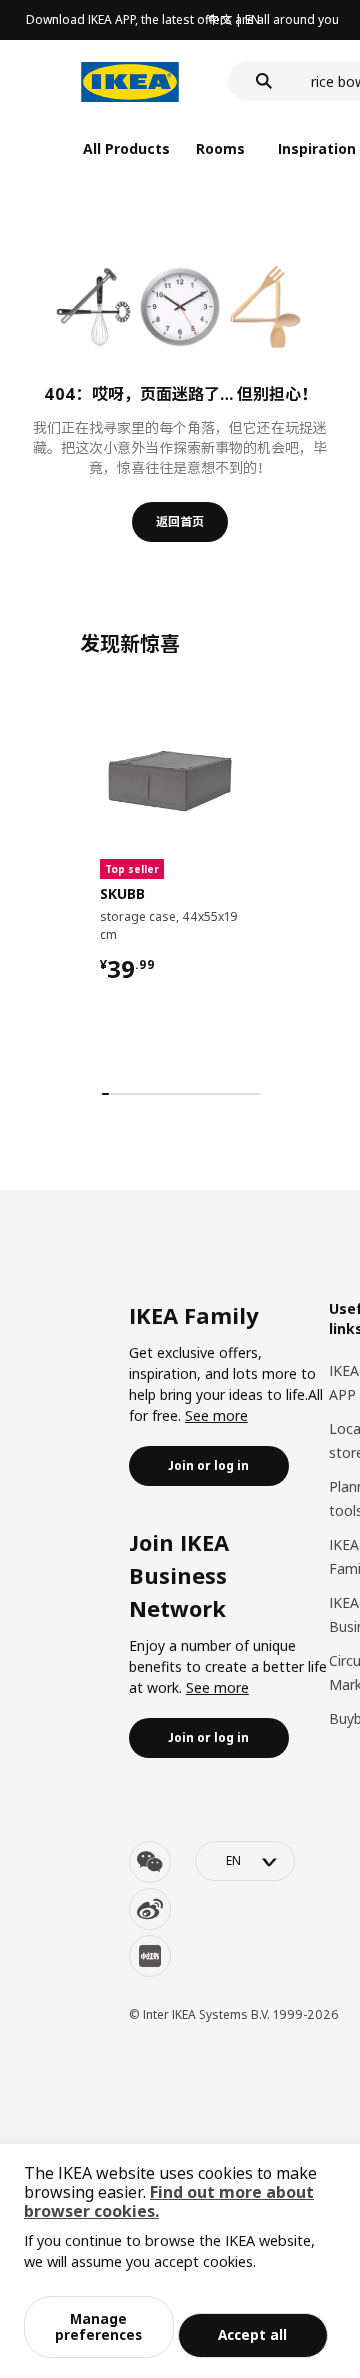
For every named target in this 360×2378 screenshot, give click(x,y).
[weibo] (150, 1909)
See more (216, 1415)
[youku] (150, 1956)
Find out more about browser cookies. (169, 2201)
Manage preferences (98, 2326)
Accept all (252, 2334)
